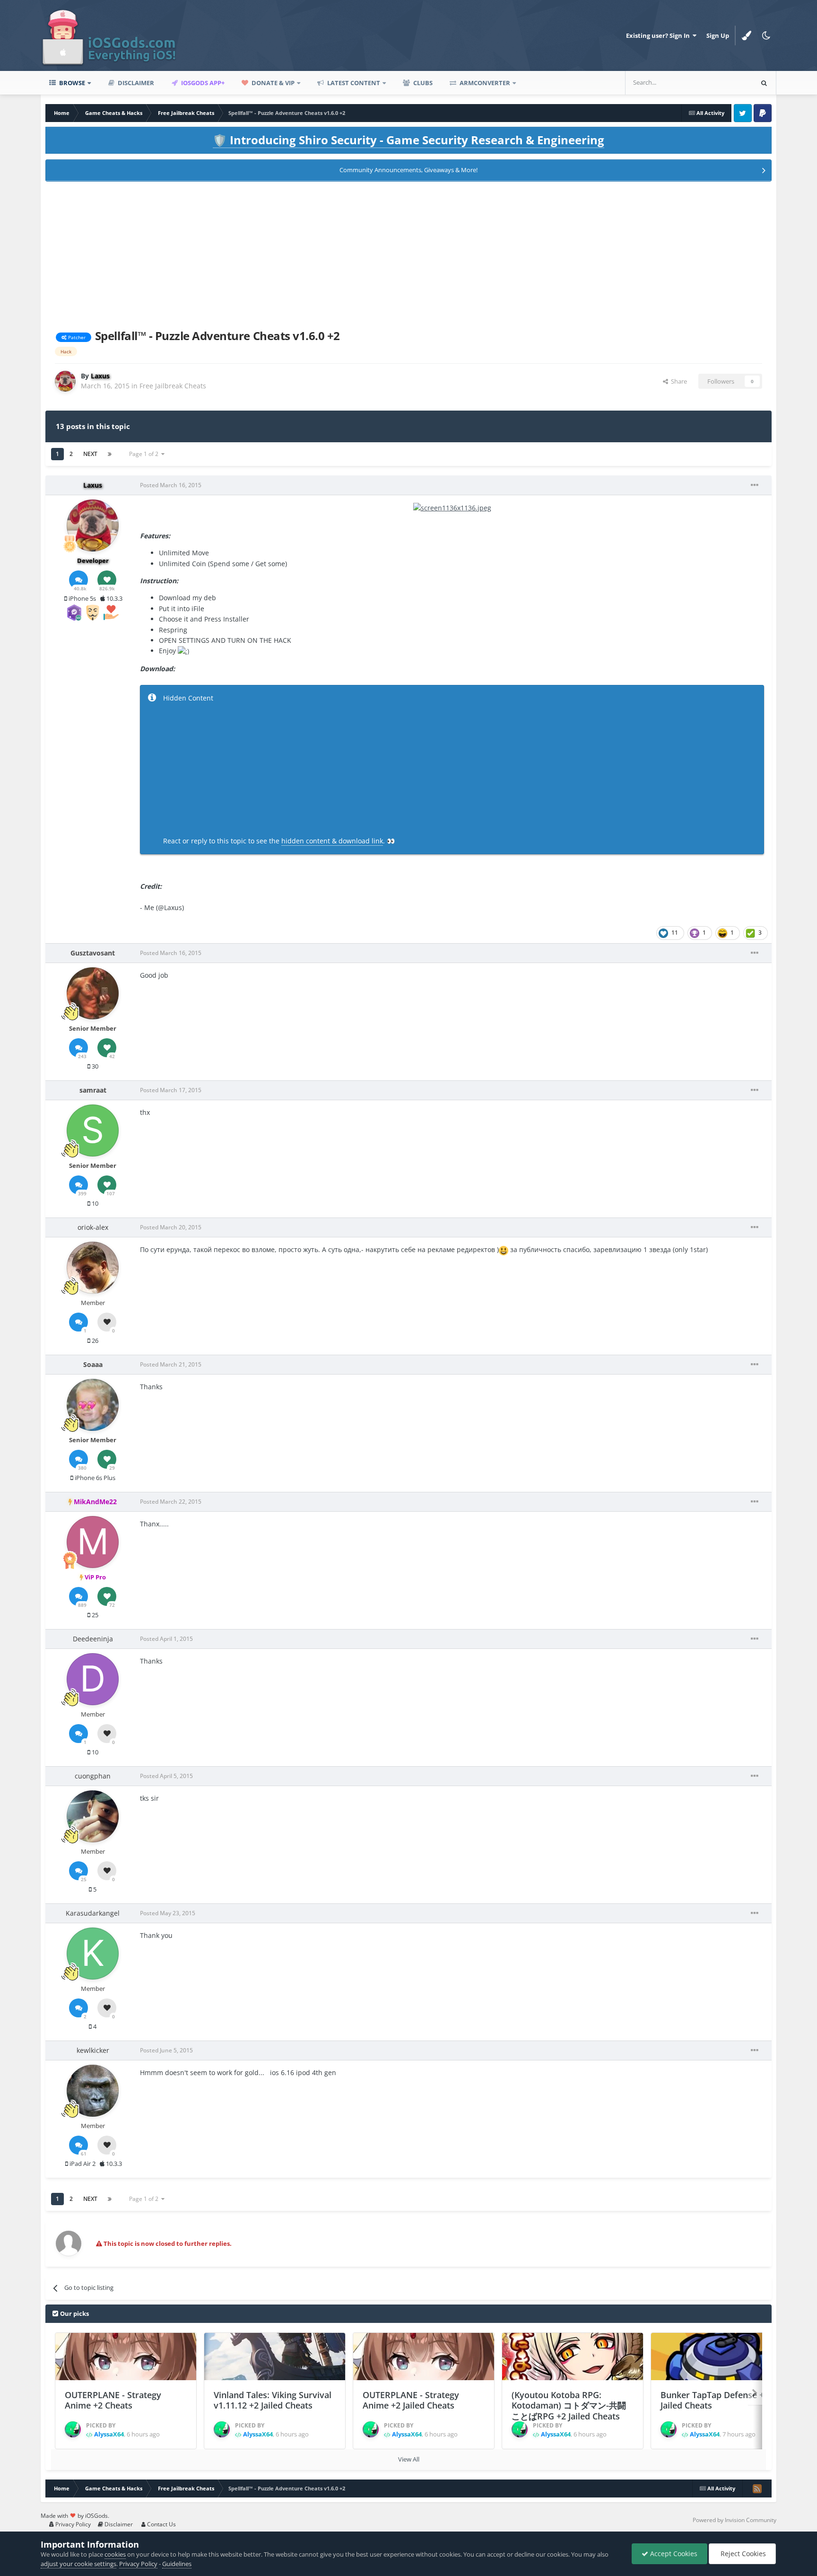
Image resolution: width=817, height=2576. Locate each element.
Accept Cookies (673, 2554)
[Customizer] (747, 35)
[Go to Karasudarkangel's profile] (93, 1954)
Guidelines (177, 2564)
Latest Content (353, 83)
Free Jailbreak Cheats (173, 386)
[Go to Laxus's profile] (65, 381)
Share (678, 381)
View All (409, 2459)
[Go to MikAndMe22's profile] (93, 1542)
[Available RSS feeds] (757, 2488)
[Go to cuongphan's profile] (93, 1816)
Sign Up (718, 35)
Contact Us (161, 2524)
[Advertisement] (408, 254)
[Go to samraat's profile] (93, 1130)
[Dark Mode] (766, 35)
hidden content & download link (332, 841)
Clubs (422, 83)
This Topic (726, 83)
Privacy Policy (72, 2524)
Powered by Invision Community (734, 2520)
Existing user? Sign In (659, 35)
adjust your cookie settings (78, 2564)
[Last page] (110, 454)
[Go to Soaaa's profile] (93, 1405)
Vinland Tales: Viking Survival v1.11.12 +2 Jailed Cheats (273, 2400)
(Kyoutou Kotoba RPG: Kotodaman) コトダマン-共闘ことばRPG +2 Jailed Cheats (569, 2405)
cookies (115, 2554)
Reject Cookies (742, 2554)
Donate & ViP (272, 83)
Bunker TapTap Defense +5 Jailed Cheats (715, 2400)
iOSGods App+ (202, 83)
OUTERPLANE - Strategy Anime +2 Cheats (113, 2400)
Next (90, 454)
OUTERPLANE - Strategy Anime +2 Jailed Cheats (411, 2400)
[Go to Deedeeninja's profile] (93, 1679)
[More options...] (755, 485)
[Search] (764, 83)
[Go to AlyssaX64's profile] (73, 2429)
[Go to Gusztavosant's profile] (93, 993)
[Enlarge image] (452, 507)
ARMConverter (484, 83)
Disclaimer (135, 83)
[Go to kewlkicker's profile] (93, 2091)
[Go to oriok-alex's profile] (93, 1268)
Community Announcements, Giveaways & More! (408, 170)
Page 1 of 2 (145, 454)
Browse (71, 83)
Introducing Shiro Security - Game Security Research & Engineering (408, 140)
